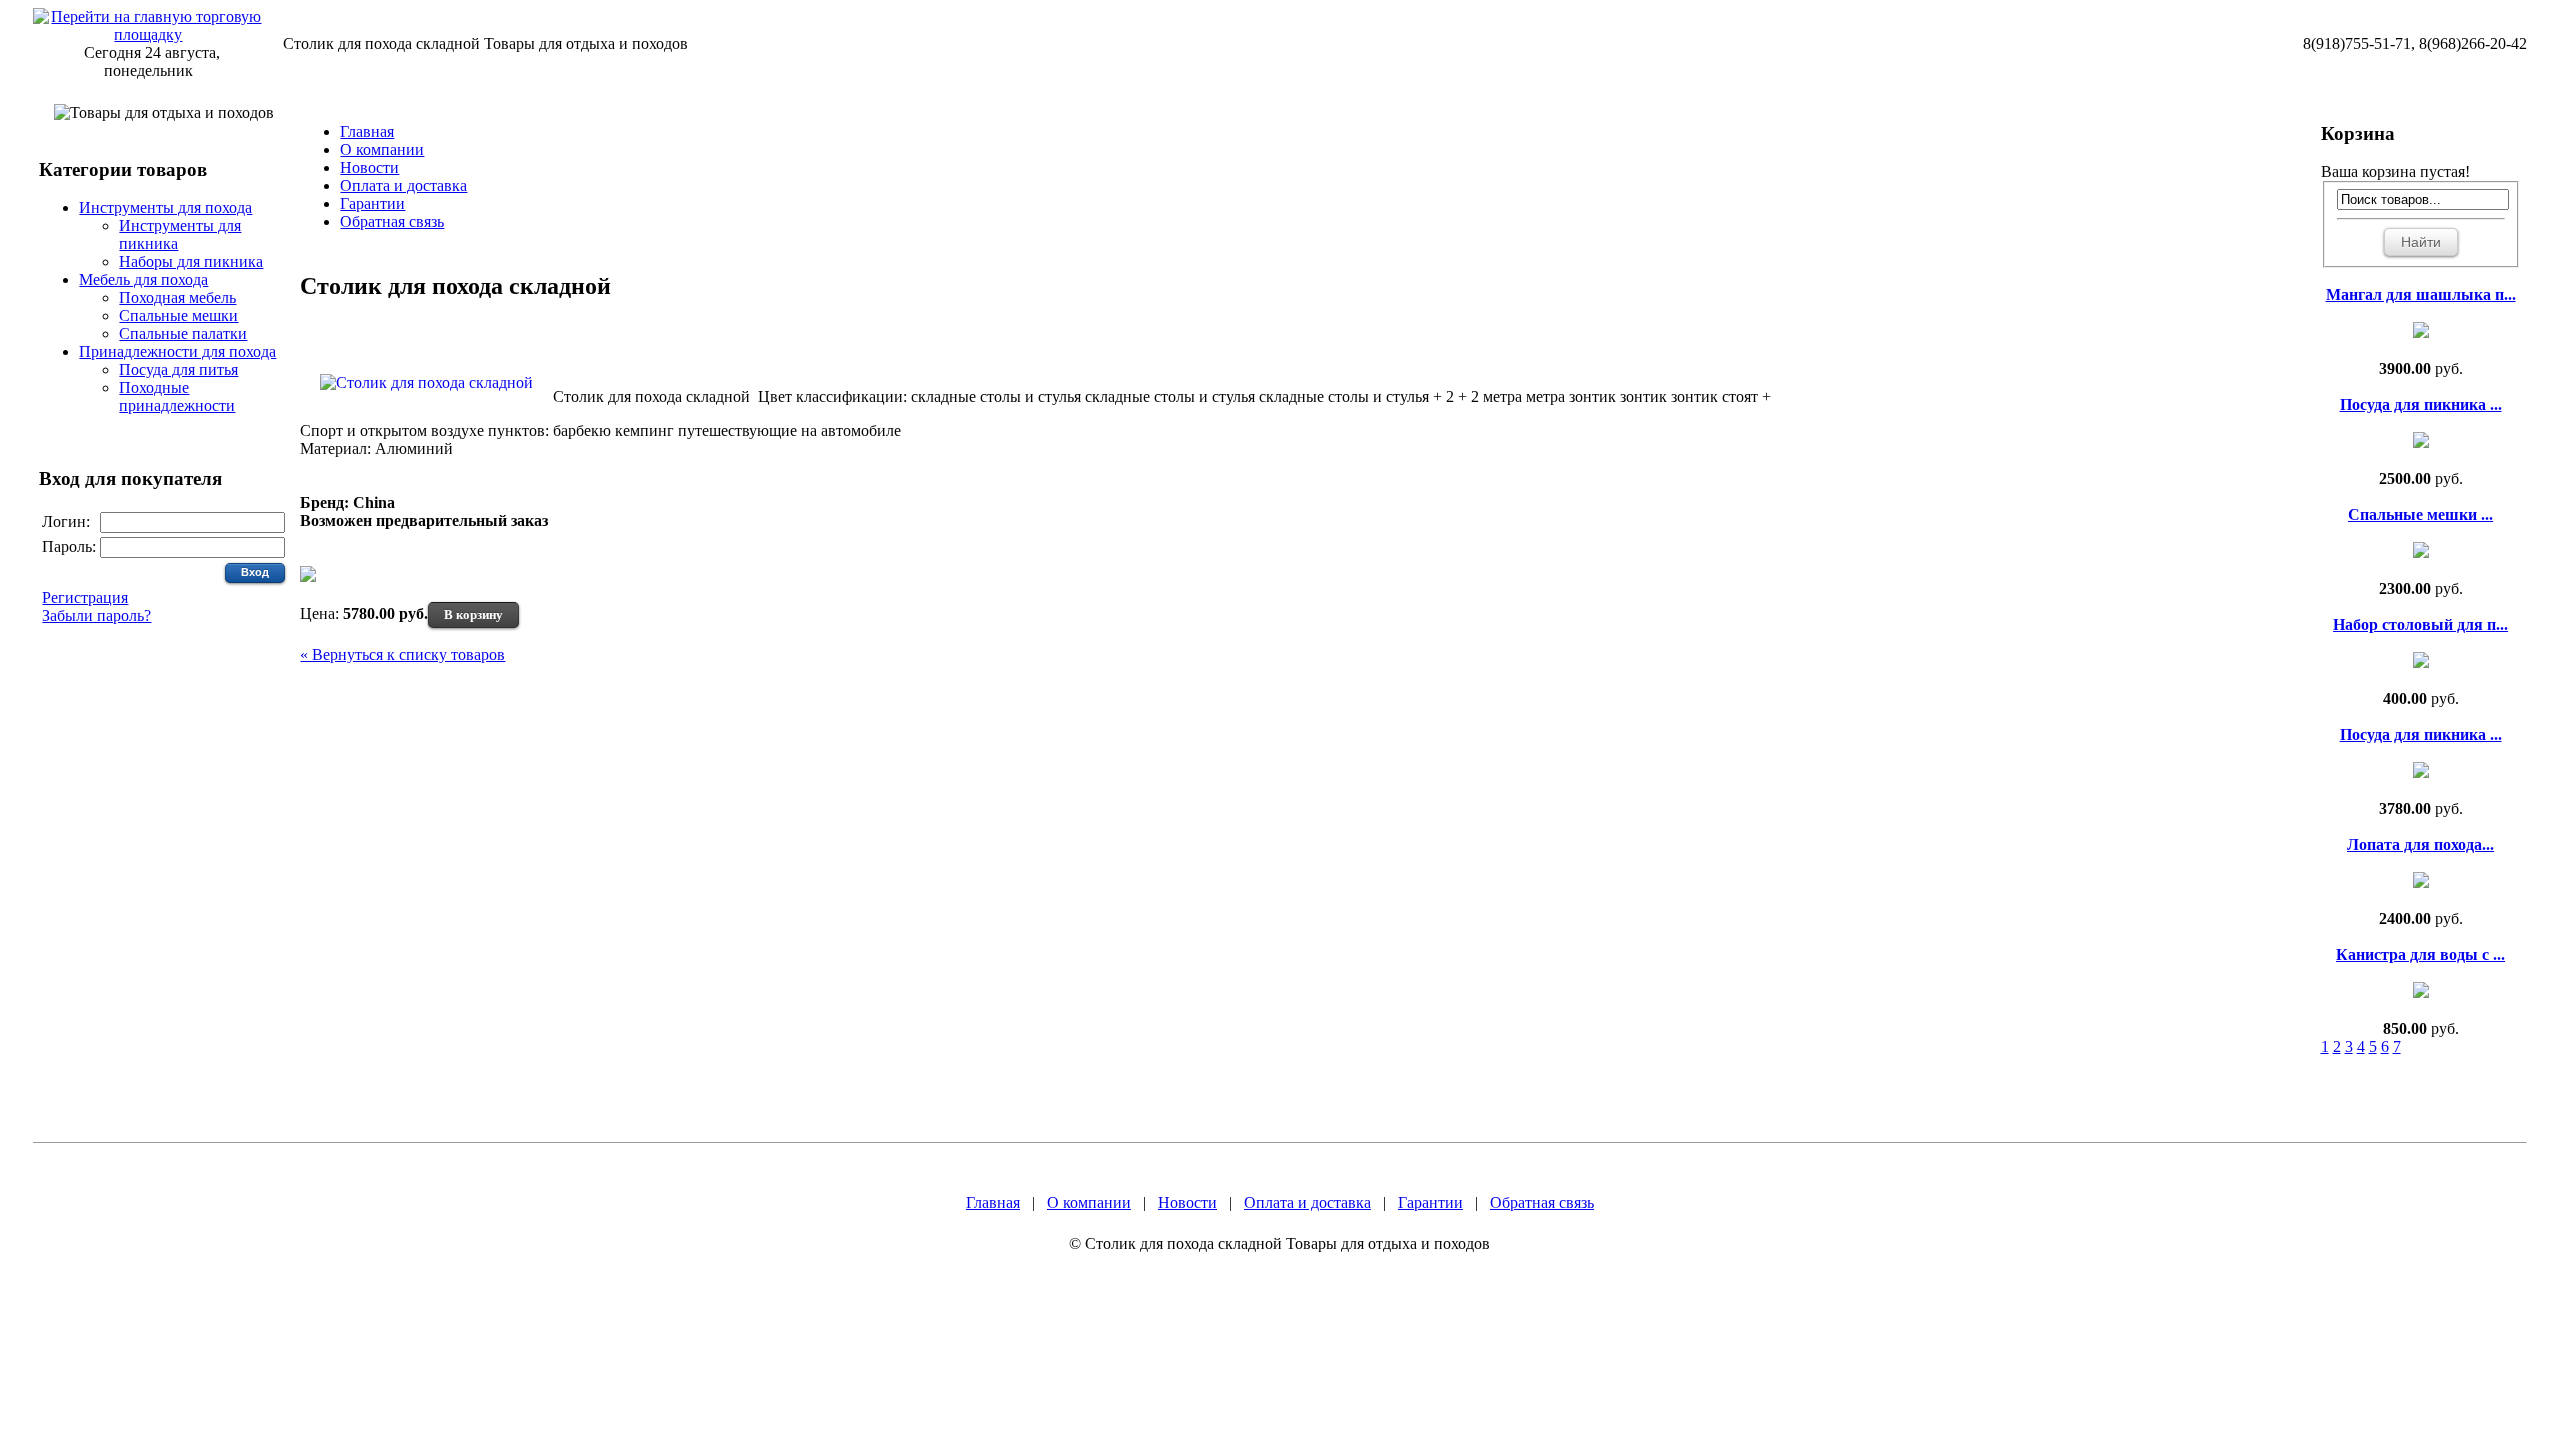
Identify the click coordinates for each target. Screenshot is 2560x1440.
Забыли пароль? (96, 615)
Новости (369, 167)
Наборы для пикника (191, 261)
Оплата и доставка (403, 185)
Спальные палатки (183, 333)
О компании (382, 149)
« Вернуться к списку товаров (402, 654)
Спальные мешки (178, 315)
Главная (367, 131)
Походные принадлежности (177, 396)
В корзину (473, 614)
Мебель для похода (143, 279)
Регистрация (85, 597)
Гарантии (372, 203)
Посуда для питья (178, 369)
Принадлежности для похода (177, 351)
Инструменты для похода (165, 207)
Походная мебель (177, 297)
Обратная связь (392, 221)
